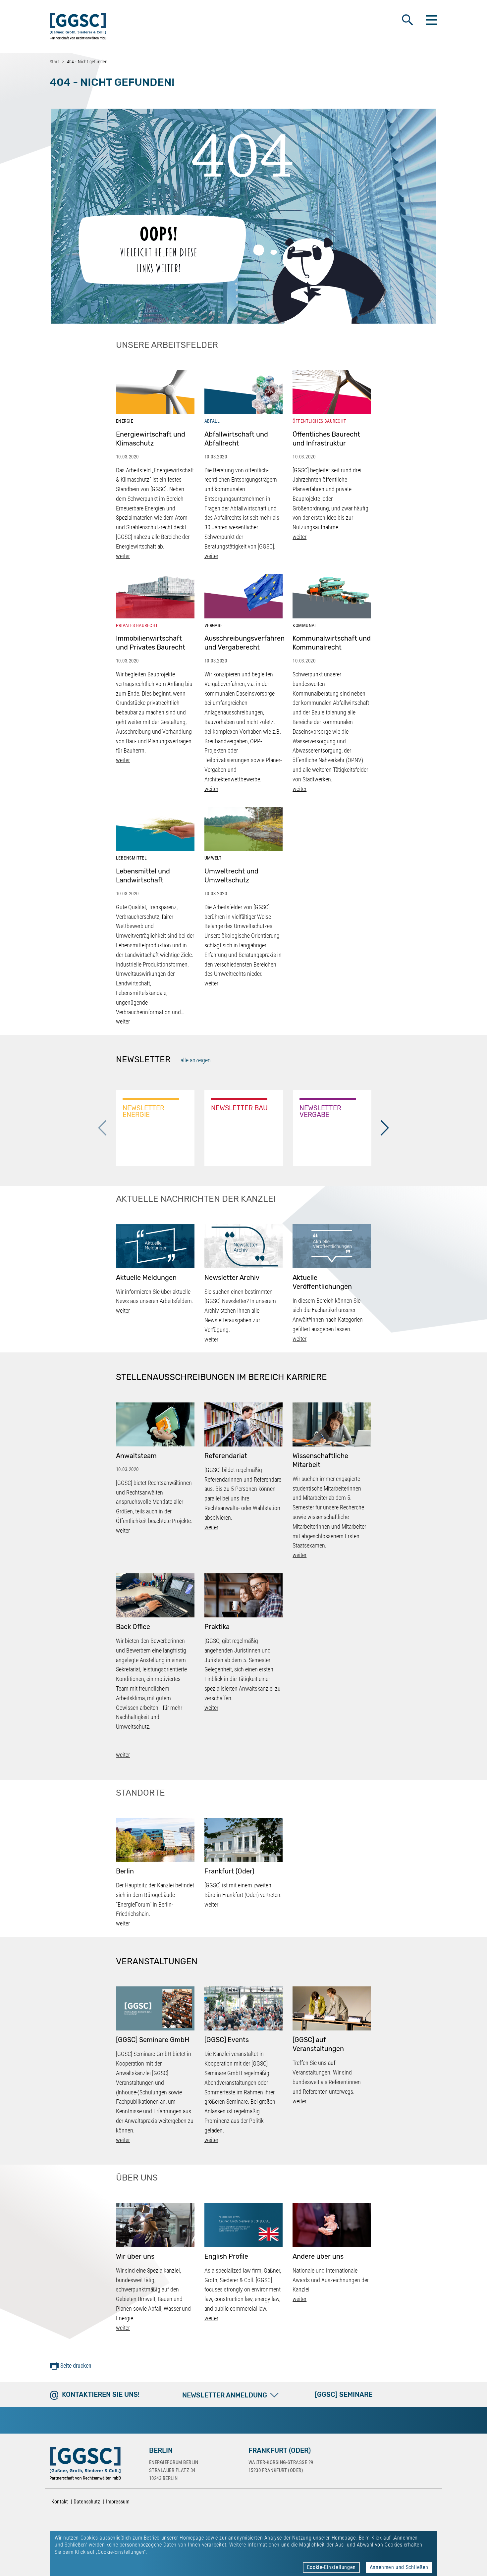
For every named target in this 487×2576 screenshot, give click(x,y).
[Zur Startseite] (78, 28)
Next (385, 1128)
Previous (102, 1128)
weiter (123, 556)
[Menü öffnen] (431, 20)
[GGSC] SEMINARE (344, 2394)
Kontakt (60, 2502)
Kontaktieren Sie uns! (101, 2394)
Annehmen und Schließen (399, 2567)
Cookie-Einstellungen (331, 2567)
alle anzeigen (196, 1060)
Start (54, 62)
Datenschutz (87, 2502)
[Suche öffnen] (407, 20)
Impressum (118, 2502)
